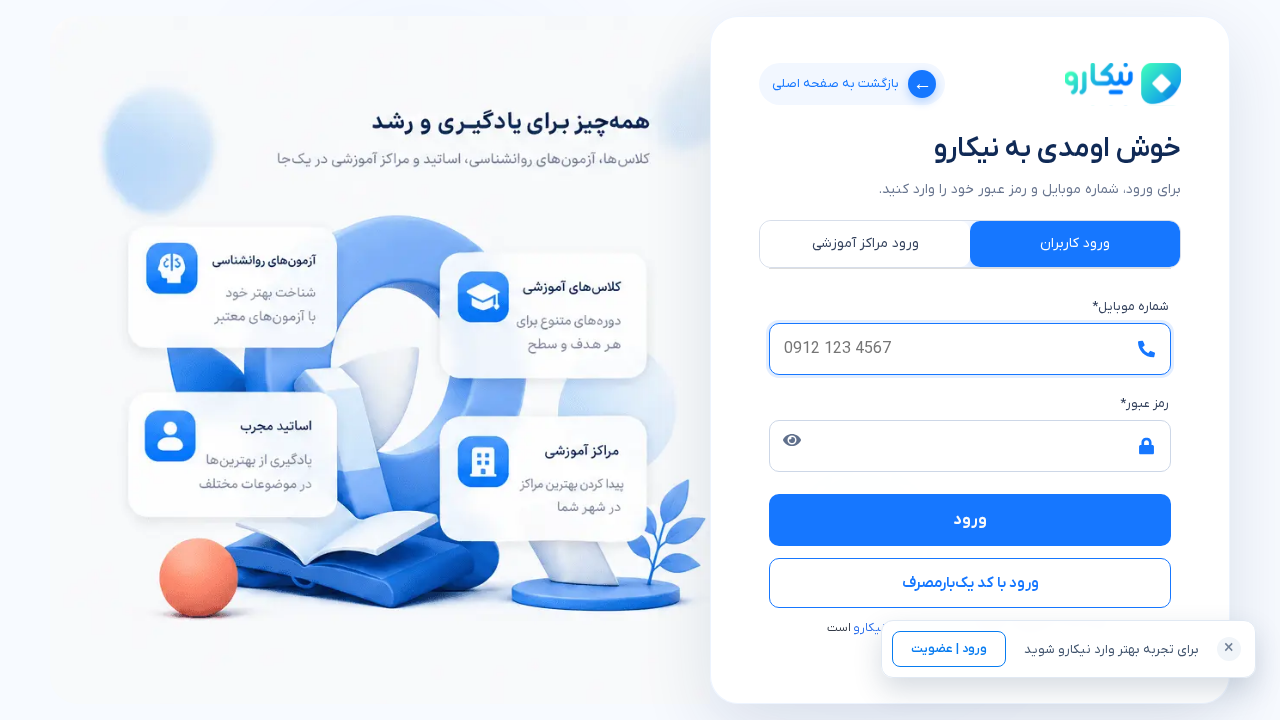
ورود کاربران (1075, 243)
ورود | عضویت (949, 649)
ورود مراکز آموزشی (865, 243)
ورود (970, 520)
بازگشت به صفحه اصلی (852, 83)
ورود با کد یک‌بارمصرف (970, 583)
